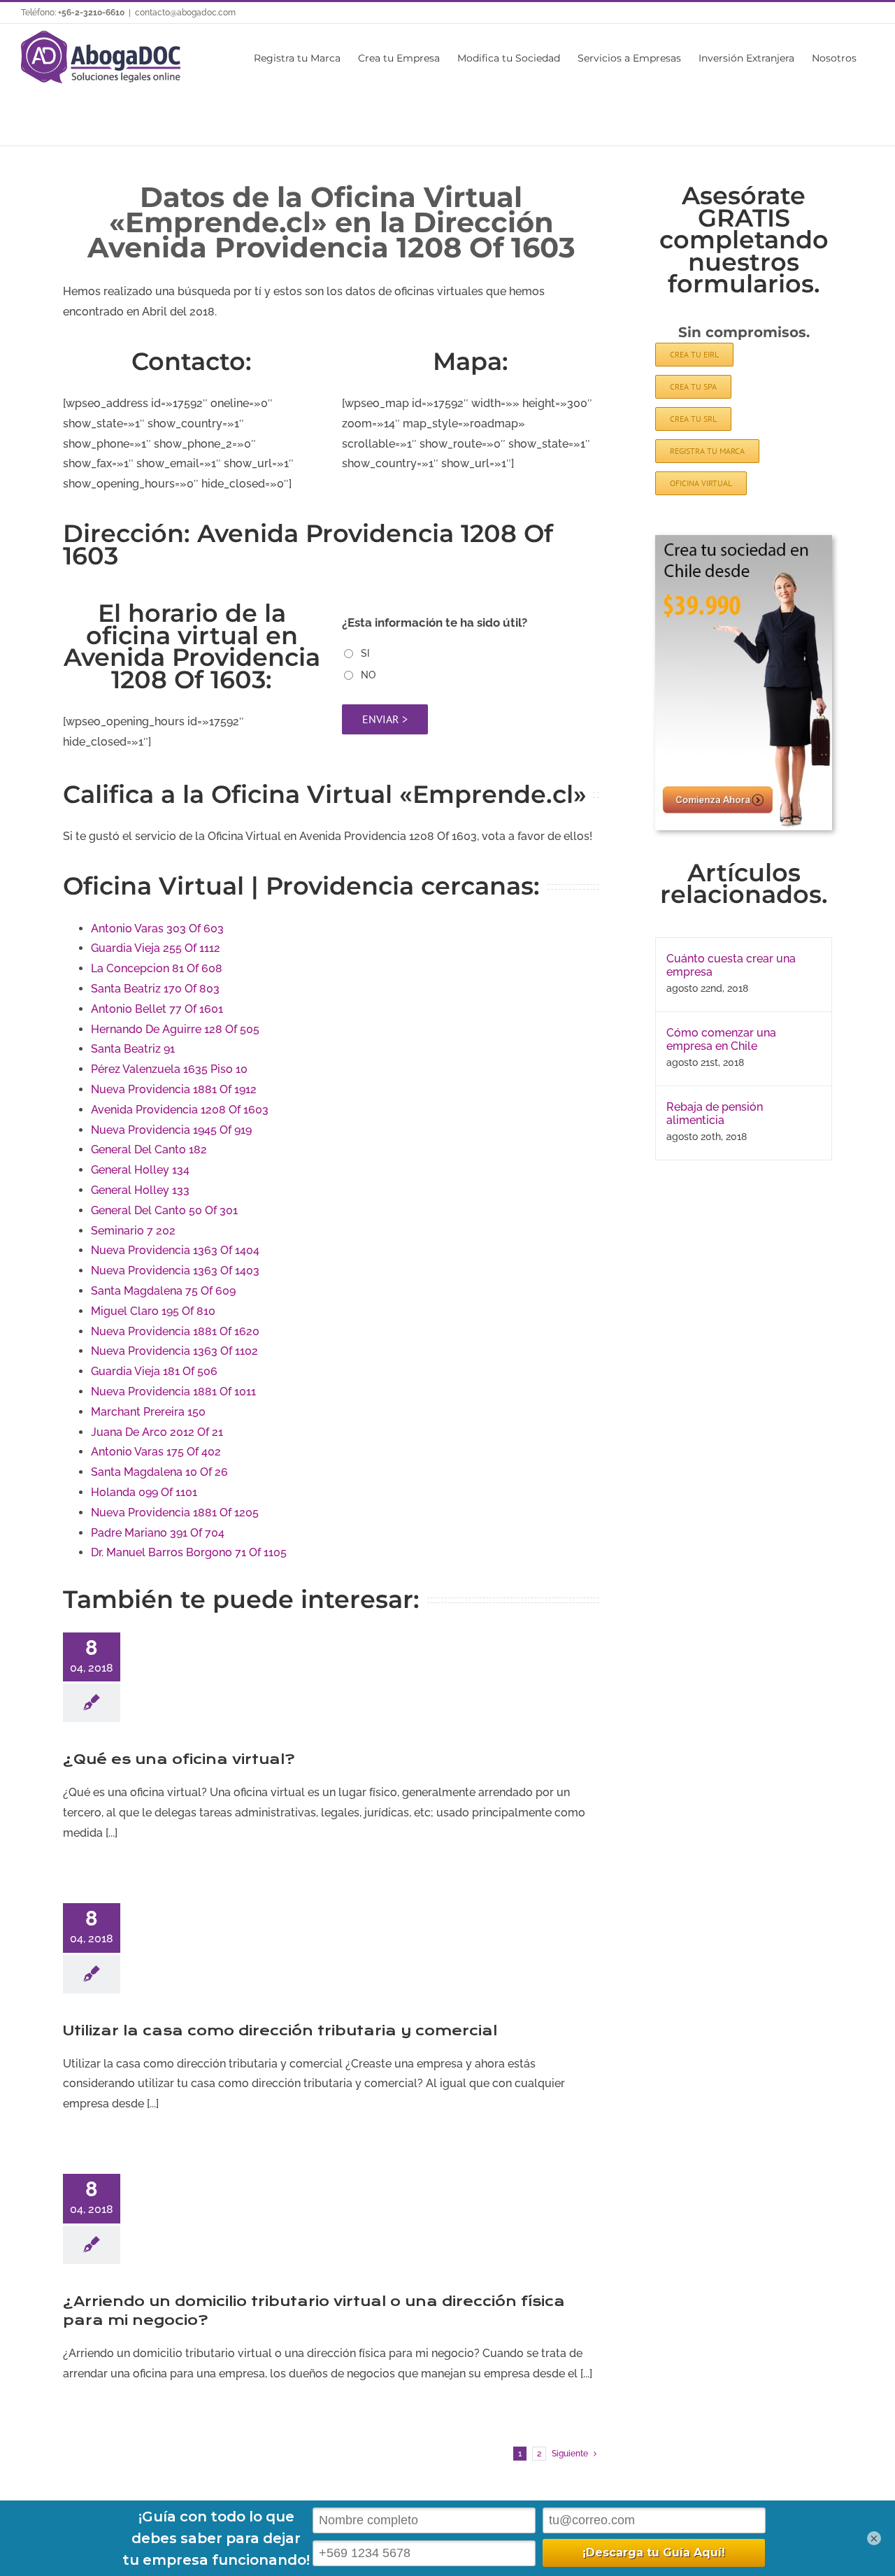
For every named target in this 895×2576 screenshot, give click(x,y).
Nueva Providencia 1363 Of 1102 (174, 1351)
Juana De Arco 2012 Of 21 (157, 1432)
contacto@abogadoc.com (185, 13)
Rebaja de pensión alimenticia (715, 1113)
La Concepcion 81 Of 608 (157, 968)
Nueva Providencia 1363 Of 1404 (175, 1250)
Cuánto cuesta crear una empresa (731, 965)
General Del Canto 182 (149, 1150)
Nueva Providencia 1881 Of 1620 (175, 1331)
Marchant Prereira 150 (148, 1412)
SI (365, 653)
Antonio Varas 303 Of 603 (157, 928)
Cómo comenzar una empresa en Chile (721, 1039)
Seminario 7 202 (133, 1231)
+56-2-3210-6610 (91, 13)
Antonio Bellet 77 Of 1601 (157, 1009)
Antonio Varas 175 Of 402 (156, 1452)
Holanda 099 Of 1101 (144, 1492)
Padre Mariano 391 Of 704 (158, 1533)
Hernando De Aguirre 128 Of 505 (175, 1029)
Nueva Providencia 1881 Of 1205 (175, 1513)
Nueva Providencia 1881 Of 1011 (173, 1392)
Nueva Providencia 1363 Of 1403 (175, 1271)
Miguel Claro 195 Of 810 (153, 1311)
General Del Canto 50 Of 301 (164, 1210)
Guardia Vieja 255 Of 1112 (156, 948)
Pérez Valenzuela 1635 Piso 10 (169, 1069)
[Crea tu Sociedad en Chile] (744, 540)
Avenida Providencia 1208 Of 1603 (180, 1110)
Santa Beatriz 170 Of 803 (155, 989)
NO (368, 675)
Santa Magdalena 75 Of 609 (163, 1291)
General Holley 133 (140, 1190)
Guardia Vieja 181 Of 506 (154, 1371)
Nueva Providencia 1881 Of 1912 (174, 1089)
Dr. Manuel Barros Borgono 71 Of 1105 (189, 1552)
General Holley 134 (140, 1170)
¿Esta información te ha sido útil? (435, 622)
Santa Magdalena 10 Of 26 (159, 1472)
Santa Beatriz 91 (133, 1049)
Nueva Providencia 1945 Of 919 (171, 1130)
